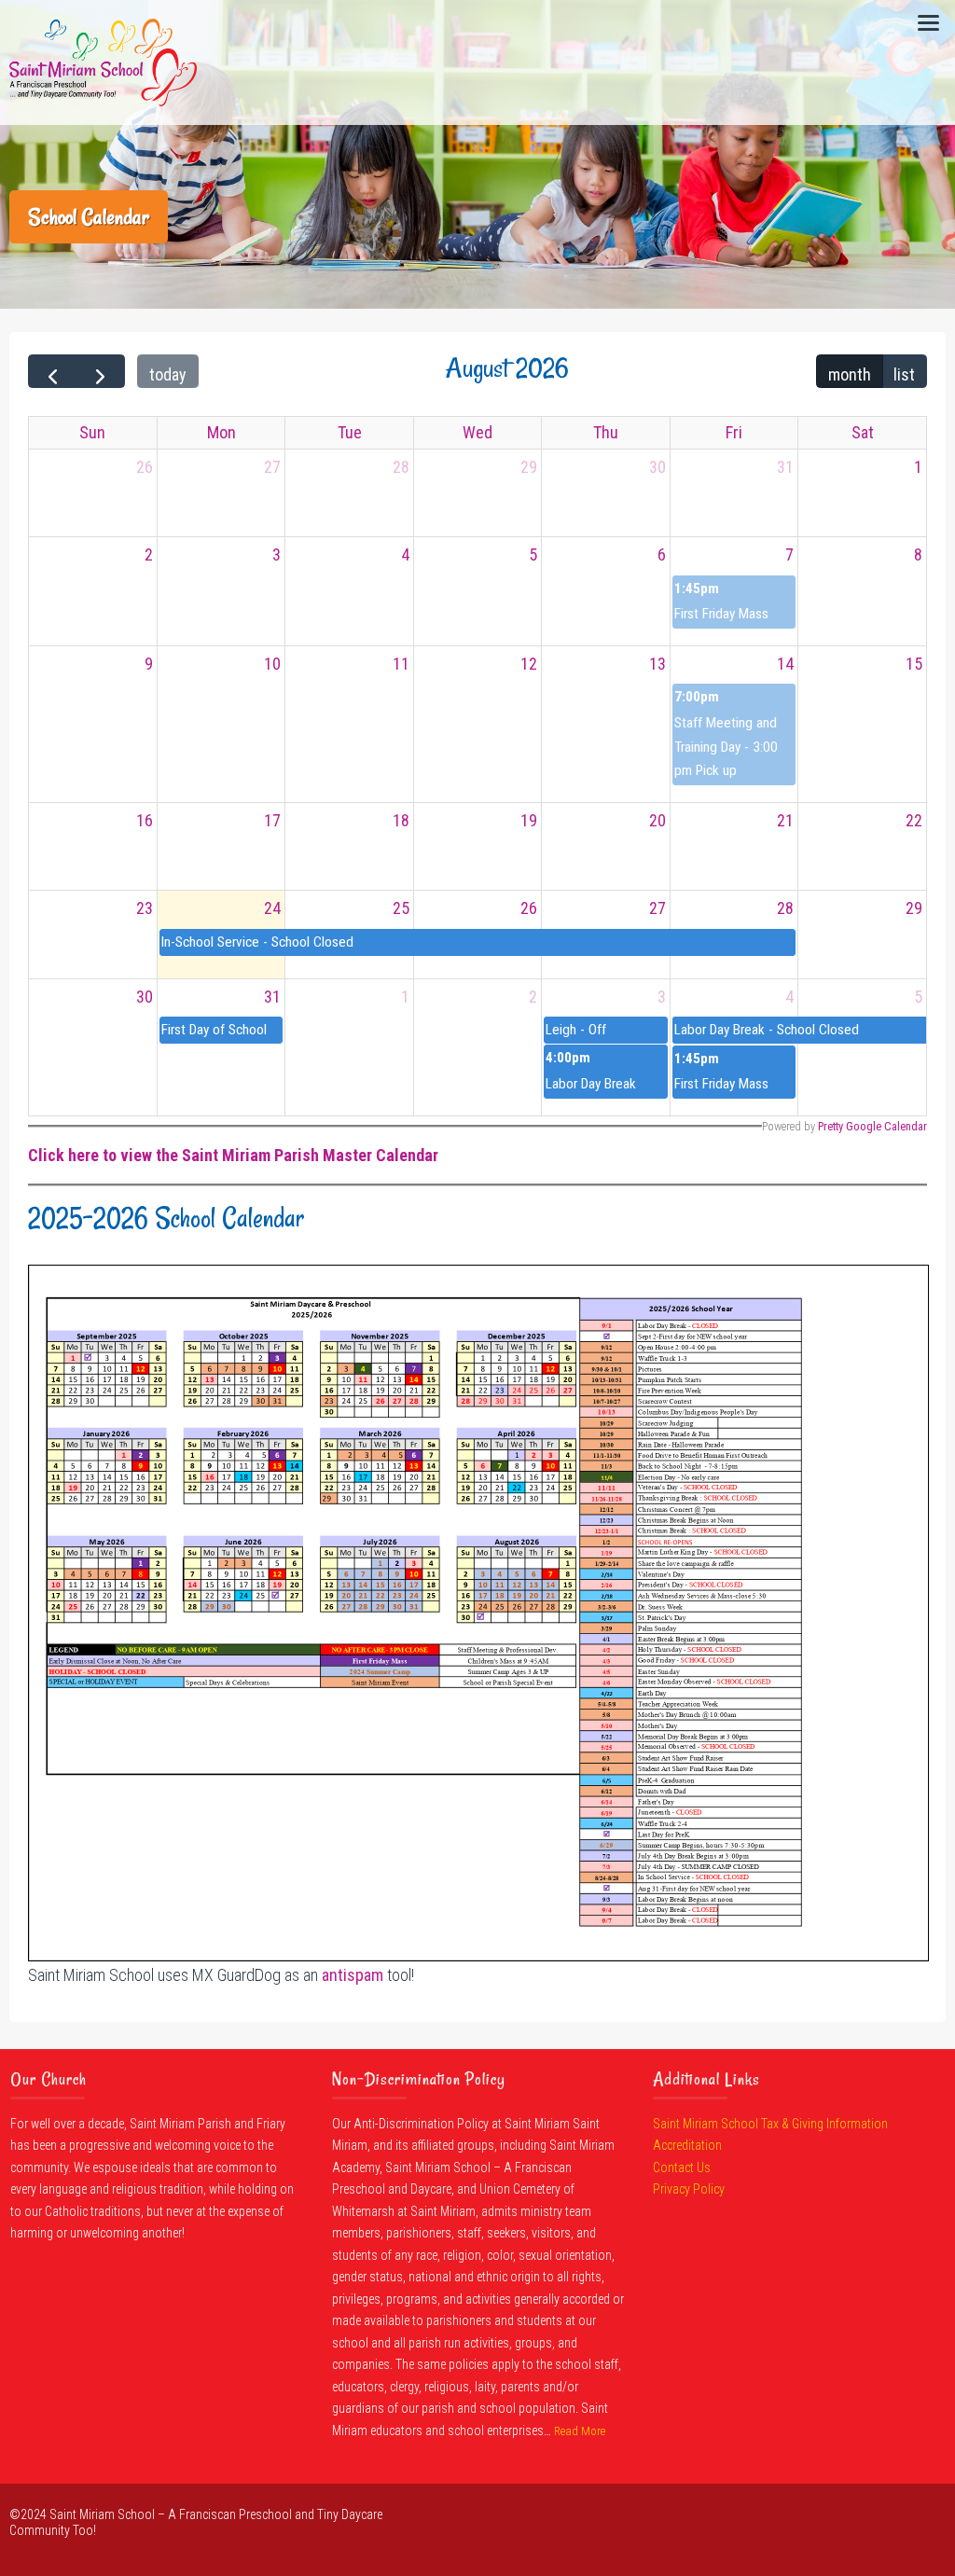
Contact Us (682, 2167)
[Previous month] (52, 371)
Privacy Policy (689, 2189)
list (904, 374)
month (850, 374)
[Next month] (100, 371)
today (168, 374)
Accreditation (687, 2145)
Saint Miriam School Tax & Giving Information (770, 2124)
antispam (353, 1975)
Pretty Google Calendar (872, 1126)
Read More (580, 2431)
